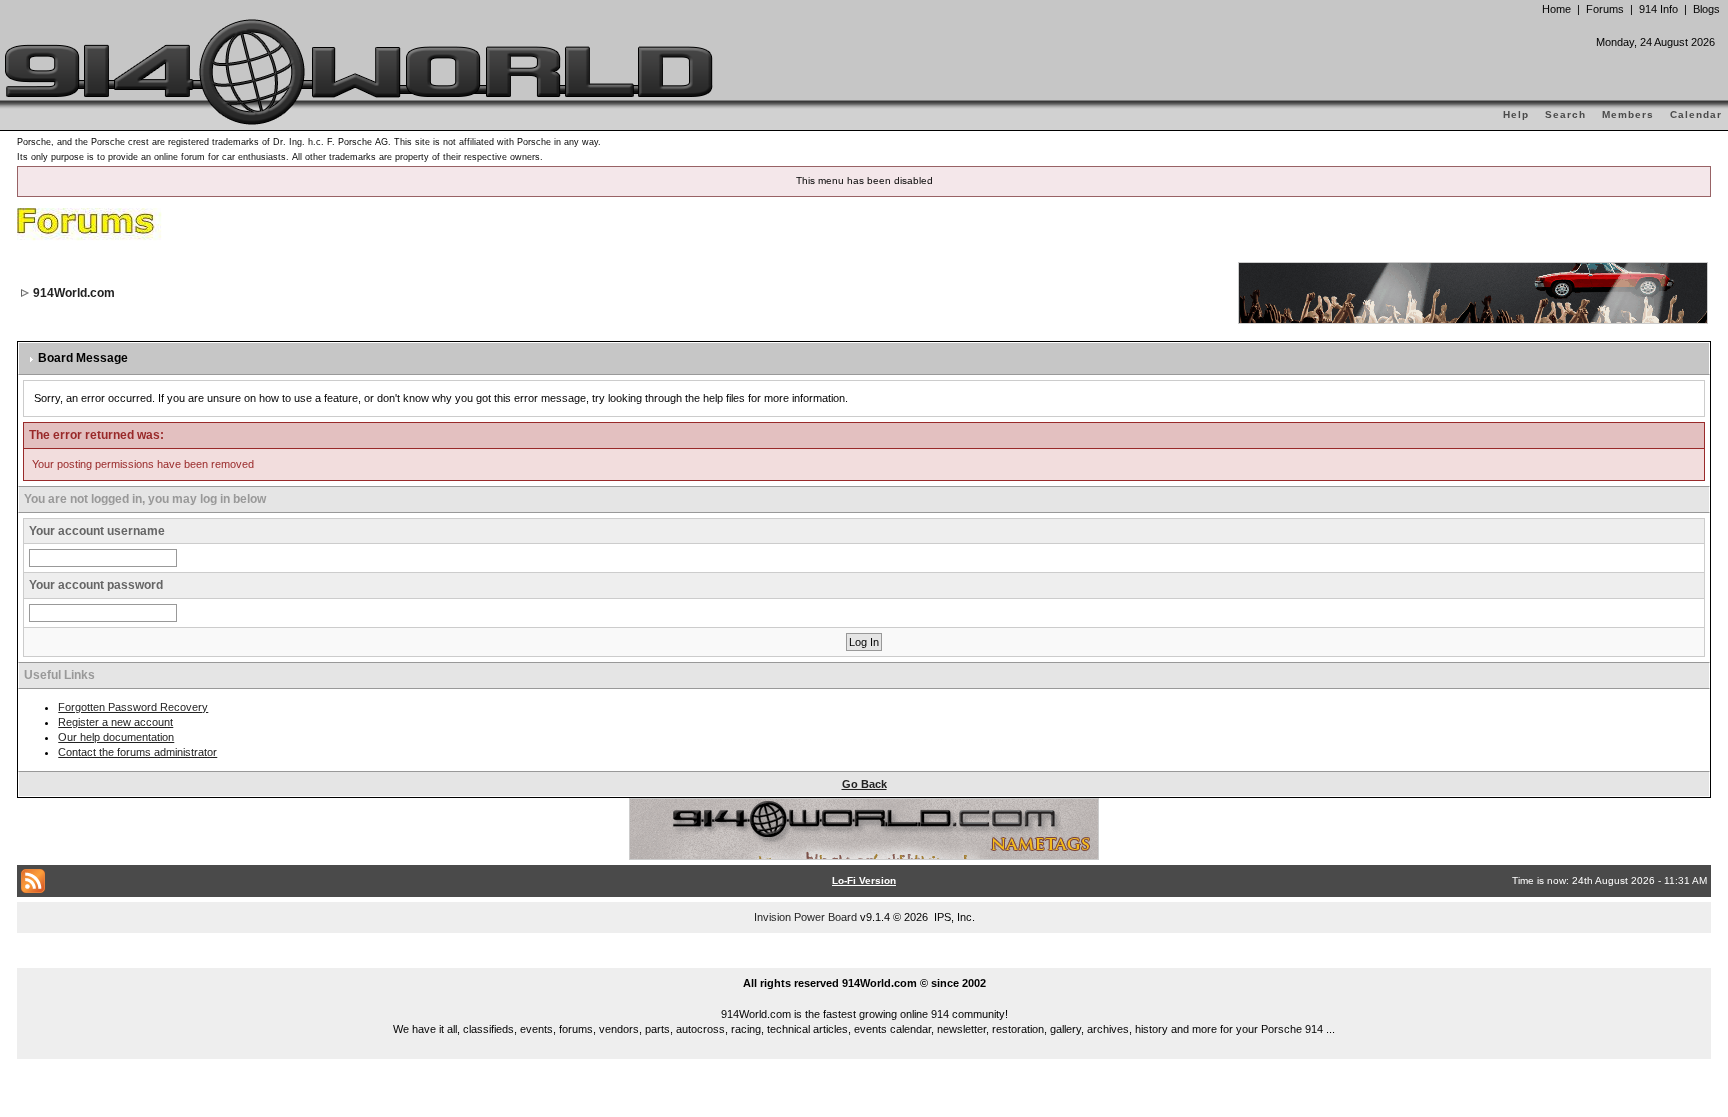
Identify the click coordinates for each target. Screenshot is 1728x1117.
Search (1565, 114)
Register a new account (115, 722)
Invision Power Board (805, 917)
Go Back (864, 784)
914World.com (74, 293)
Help (1516, 114)
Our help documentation (116, 737)
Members (1628, 114)
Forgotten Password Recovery (133, 707)
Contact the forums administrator (137, 752)
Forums (1605, 9)
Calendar (1696, 114)
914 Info (1658, 9)
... (864, 960)
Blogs (1706, 9)
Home (1556, 9)
